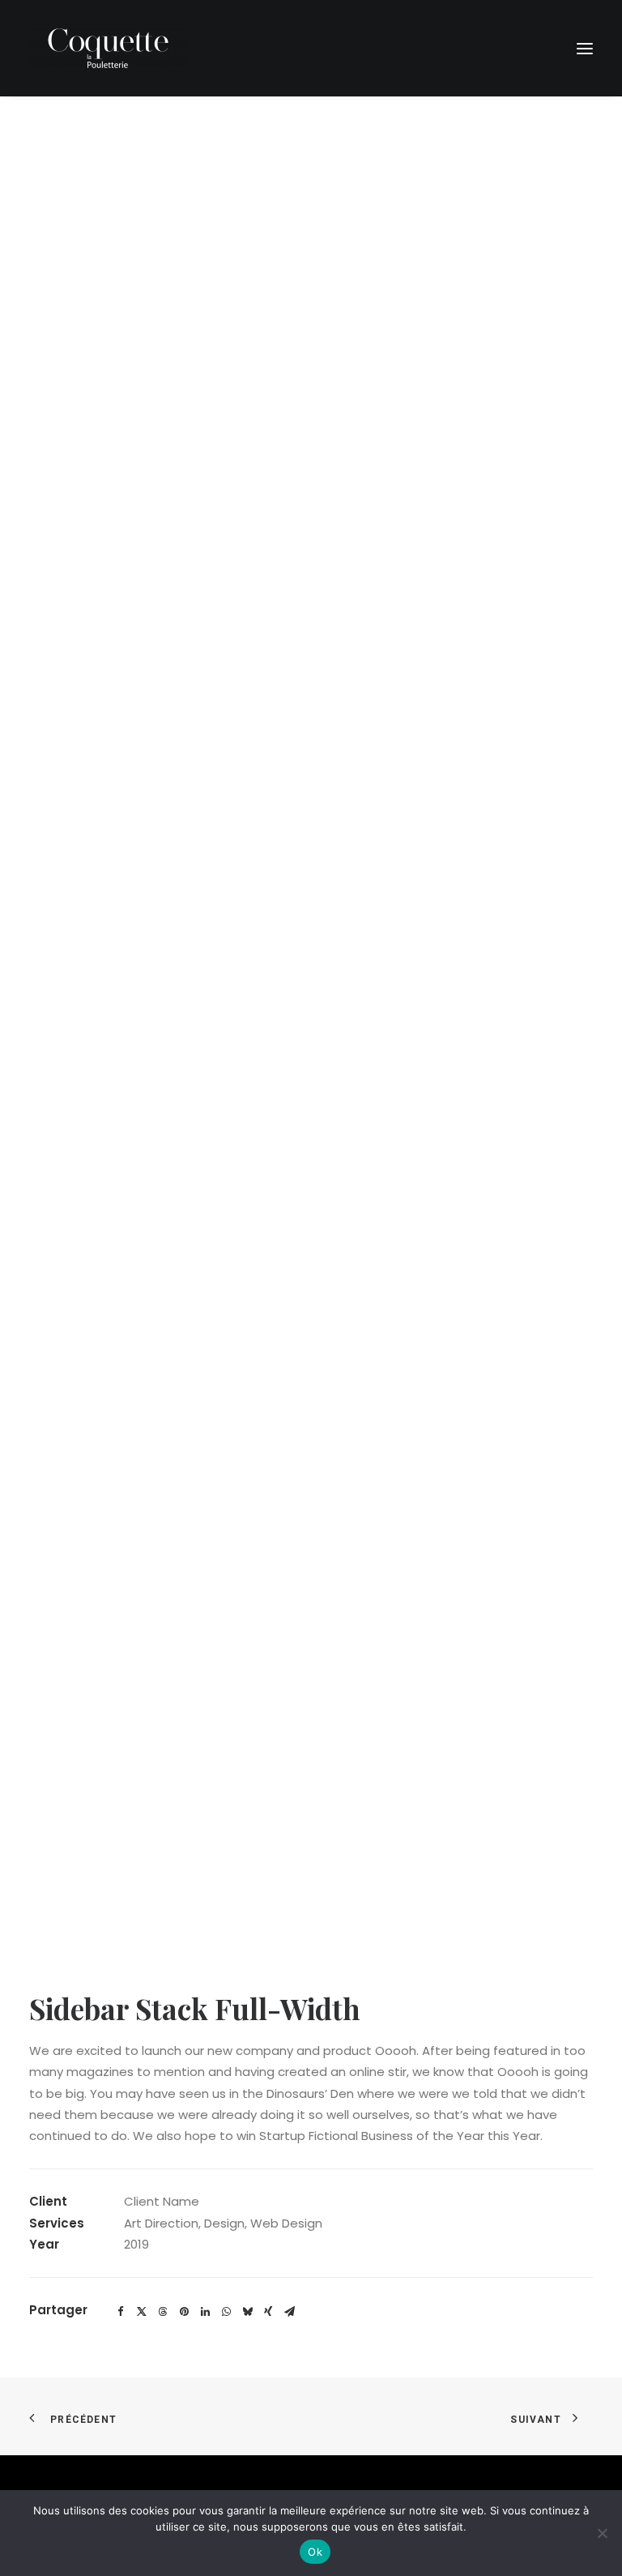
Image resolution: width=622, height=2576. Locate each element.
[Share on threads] (163, 2312)
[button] (585, 48)
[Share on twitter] (142, 2312)
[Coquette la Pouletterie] (108, 48)
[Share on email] (289, 2312)
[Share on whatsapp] (226, 2312)
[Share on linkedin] (205, 2312)
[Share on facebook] (121, 2312)
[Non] (602, 2533)
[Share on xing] (268, 2312)
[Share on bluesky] (247, 2312)
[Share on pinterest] (184, 2312)
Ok (315, 2552)
